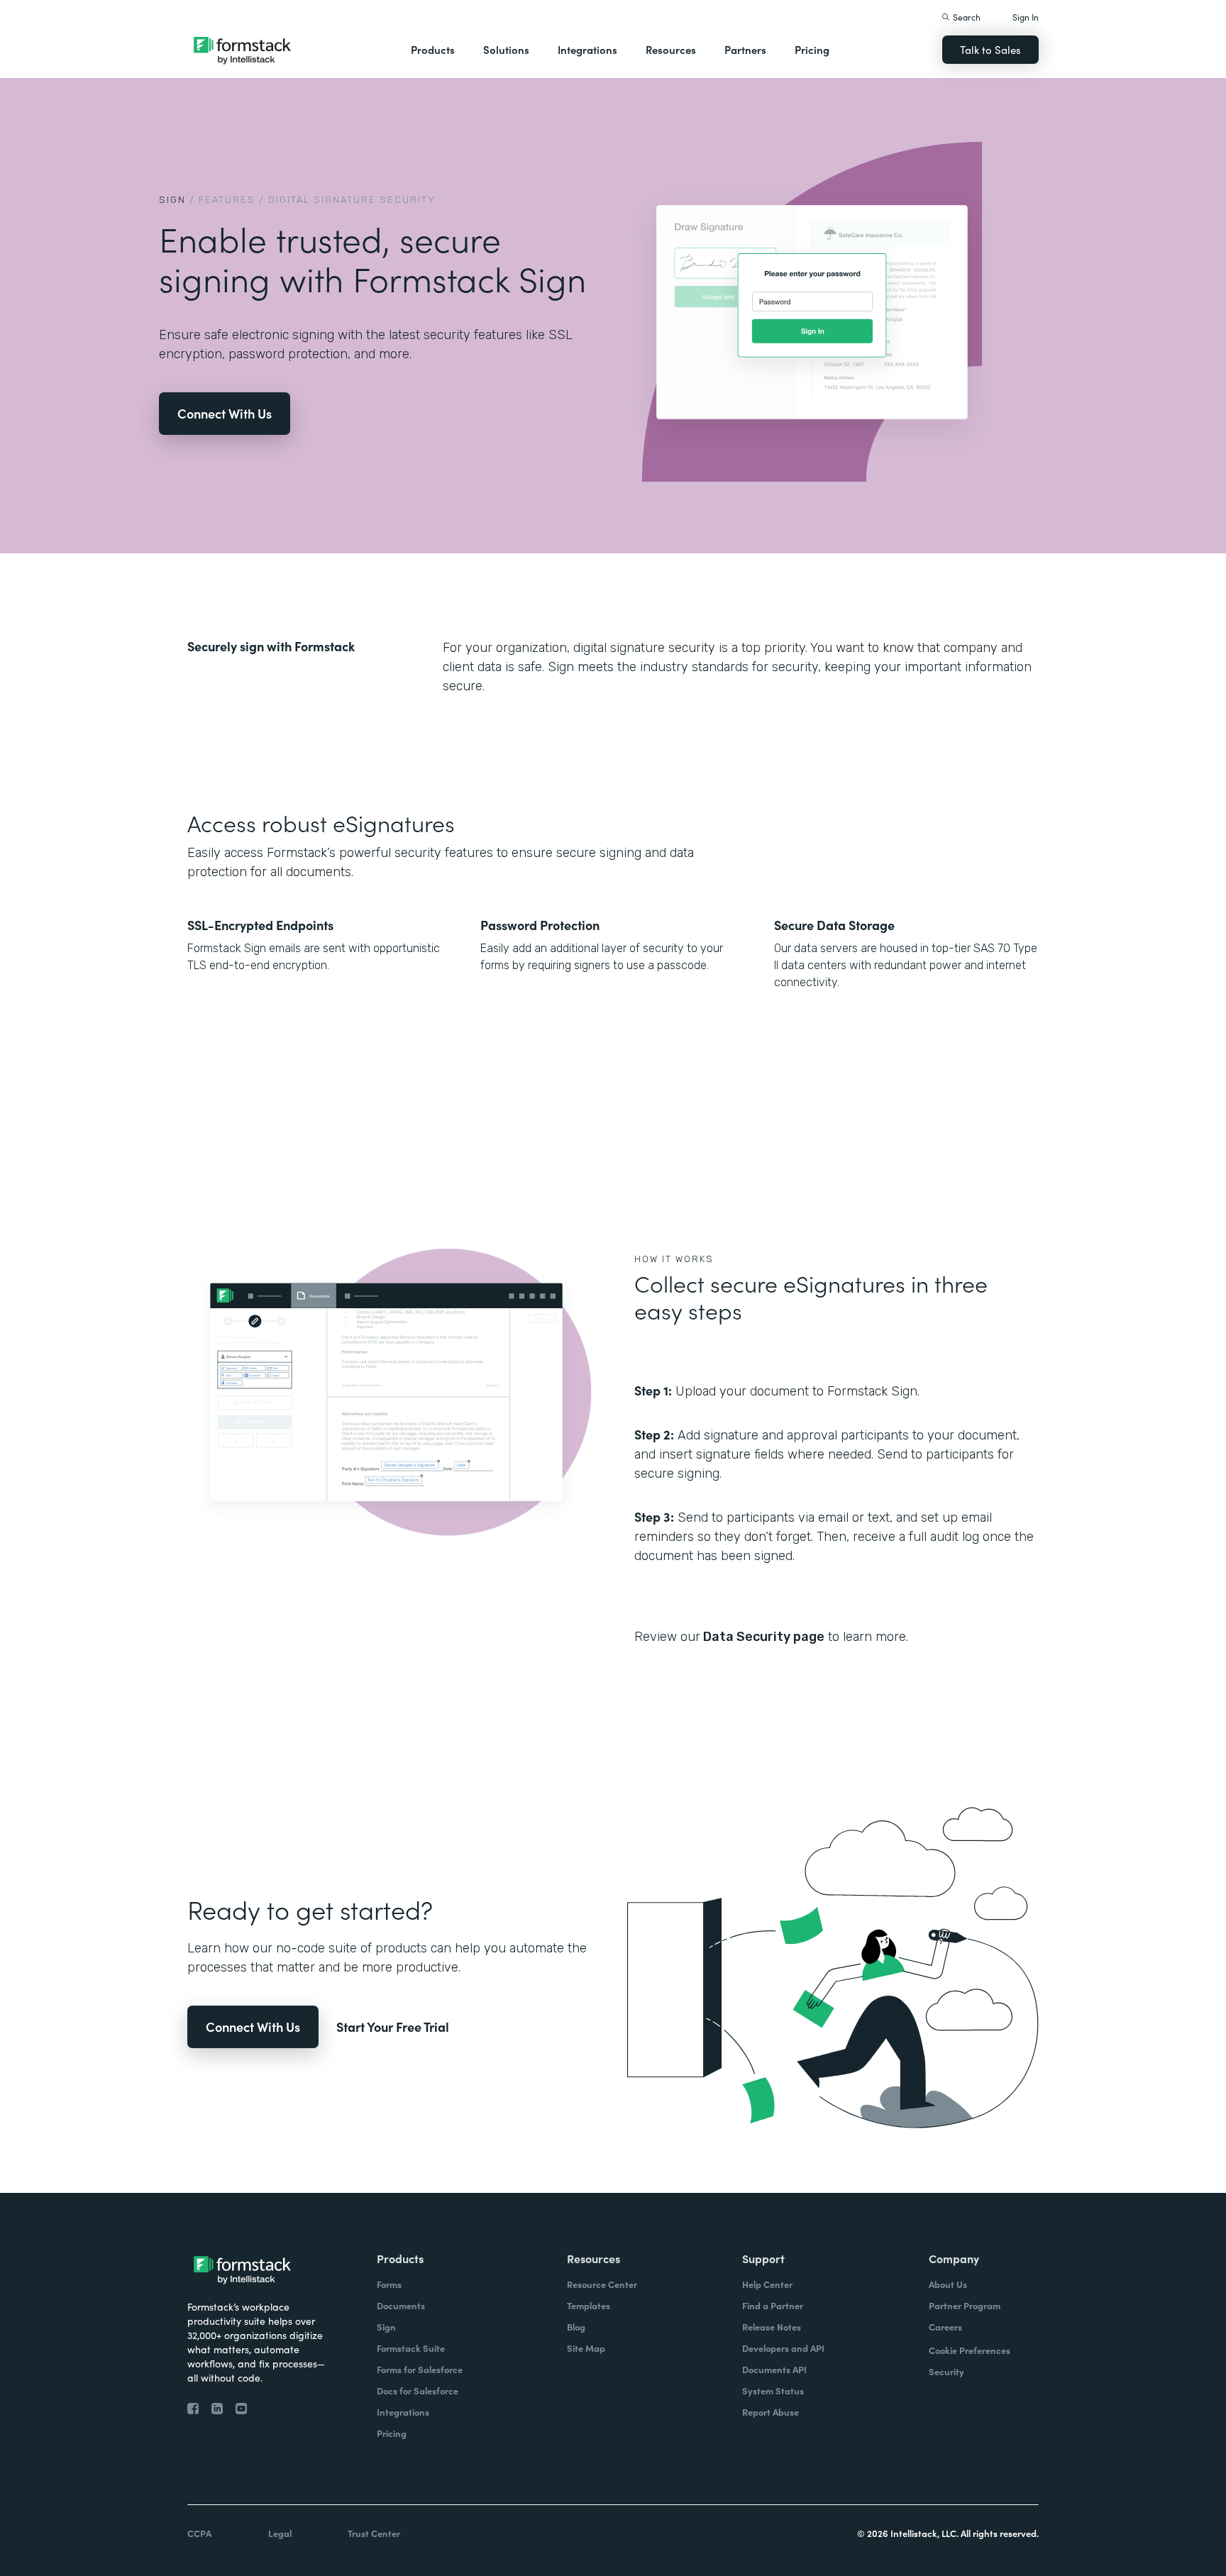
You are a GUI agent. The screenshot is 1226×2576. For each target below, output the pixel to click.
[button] (433, 50)
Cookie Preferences (970, 2350)
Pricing (812, 49)
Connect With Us (225, 413)
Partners (745, 49)
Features (227, 200)
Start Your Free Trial (393, 2027)
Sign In (1026, 17)
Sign (172, 200)
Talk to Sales (990, 49)
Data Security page (762, 1637)
